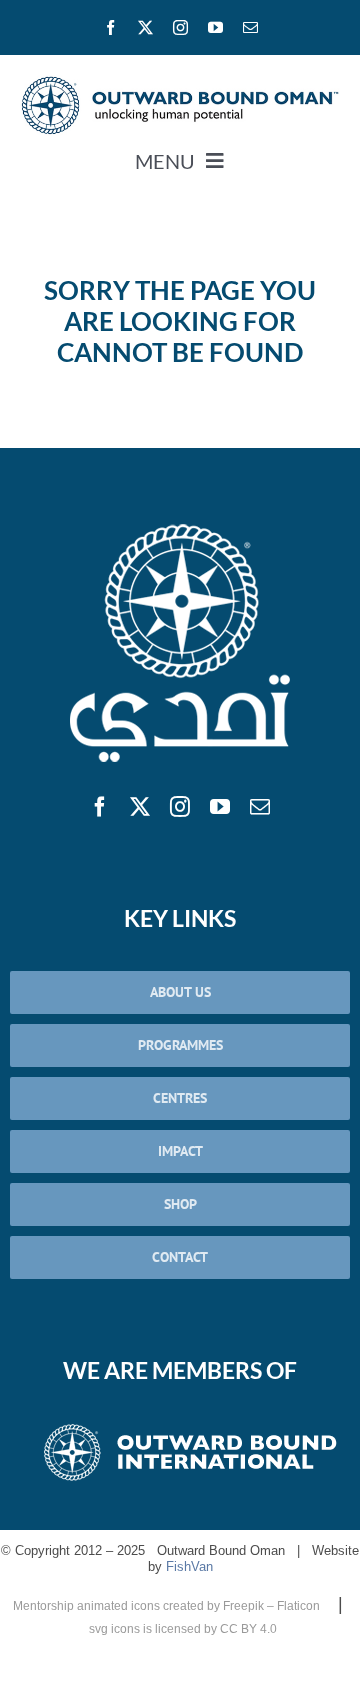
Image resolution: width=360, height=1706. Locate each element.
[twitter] (145, 27)
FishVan (189, 1566)
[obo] (180, 527)
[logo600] (180, 84)
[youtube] (215, 27)
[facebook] (110, 27)
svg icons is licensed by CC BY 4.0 (183, 1629)
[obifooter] (190, 1424)
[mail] (250, 27)
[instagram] (180, 27)
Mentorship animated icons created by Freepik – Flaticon (168, 1606)
